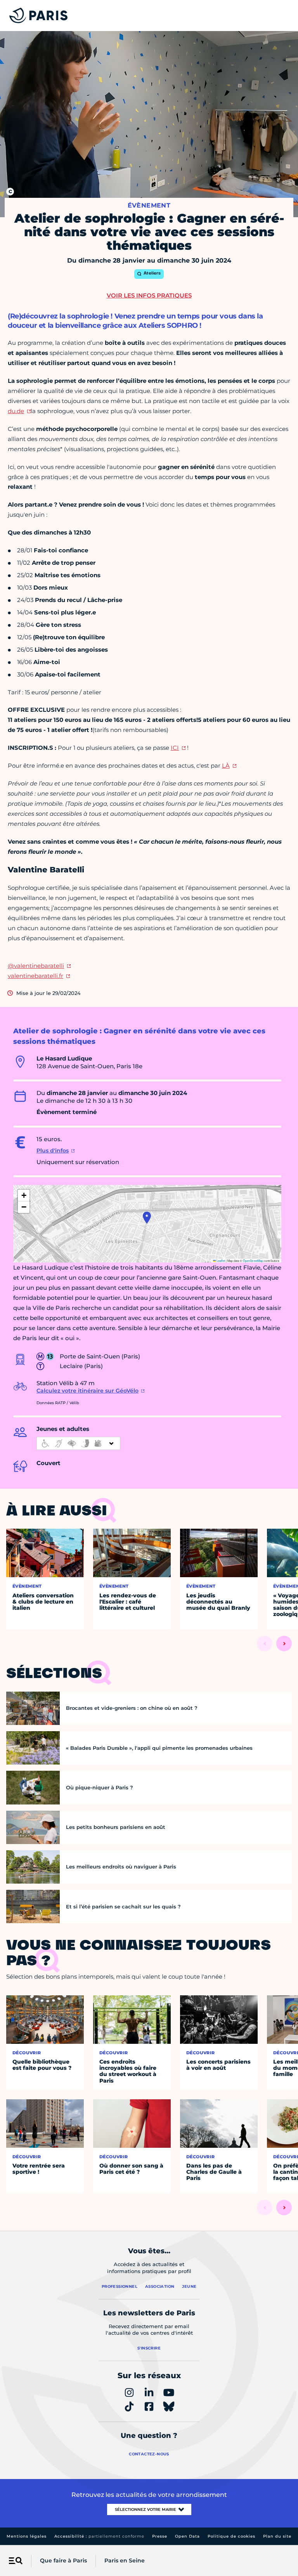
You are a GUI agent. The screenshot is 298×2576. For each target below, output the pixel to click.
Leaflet (220, 1260)
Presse (160, 2536)
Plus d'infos (53, 1150)
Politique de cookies (231, 2536)
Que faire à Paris (63, 2560)
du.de (16, 411)
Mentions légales (27, 2536)
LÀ (226, 766)
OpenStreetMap (253, 1260)
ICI (175, 748)
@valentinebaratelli (36, 966)
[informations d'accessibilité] (78, 1443)
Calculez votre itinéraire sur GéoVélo (87, 1391)
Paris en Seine (125, 2560)
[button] (147, 1218)
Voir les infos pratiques (149, 295)
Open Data (187, 2536)
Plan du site (277, 2536)
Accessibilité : (99, 2536)
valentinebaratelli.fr (36, 976)
